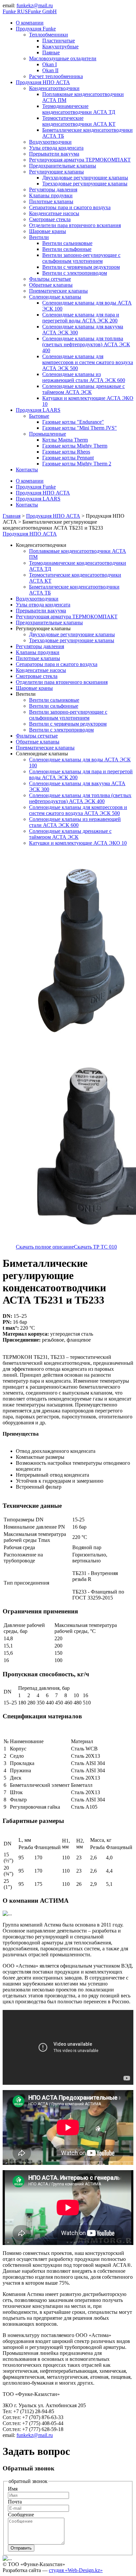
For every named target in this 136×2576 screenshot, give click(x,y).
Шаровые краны (48, 231)
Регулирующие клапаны (56, 172)
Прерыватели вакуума (54, 154)
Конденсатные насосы (54, 213)
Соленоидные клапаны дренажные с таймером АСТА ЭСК (84, 389)
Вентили (39, 237)
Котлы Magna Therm (65, 440)
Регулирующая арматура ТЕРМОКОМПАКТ (80, 160)
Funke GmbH (42, 11)
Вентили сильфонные (67, 249)
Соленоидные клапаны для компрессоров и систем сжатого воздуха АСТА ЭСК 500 (88, 362)
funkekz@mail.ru (35, 5)
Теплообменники (49, 35)
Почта (15, 2502)
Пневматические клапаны (58, 291)
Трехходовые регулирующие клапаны (85, 184)
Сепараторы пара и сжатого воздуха (70, 207)
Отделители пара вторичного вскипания (75, 225)
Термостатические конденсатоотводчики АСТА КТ (79, 121)
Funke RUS (15, 11)
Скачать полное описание (45, 1247)
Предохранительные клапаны (63, 166)
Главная (12, 516)
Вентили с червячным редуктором (81, 267)
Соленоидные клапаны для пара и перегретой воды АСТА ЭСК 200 (81, 318)
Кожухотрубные (60, 47)
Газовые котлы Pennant (68, 458)
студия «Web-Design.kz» (76, 2570)
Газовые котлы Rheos (66, 452)
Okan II (50, 70)
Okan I (50, 64)
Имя (13, 2489)
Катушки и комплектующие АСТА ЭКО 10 (78, 843)
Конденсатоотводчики (54, 88)
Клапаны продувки (51, 195)
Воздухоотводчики (50, 142)
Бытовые (39, 416)
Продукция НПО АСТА (43, 82)
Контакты (27, 470)
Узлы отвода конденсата (56, 148)
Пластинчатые (59, 41)
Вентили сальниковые (67, 243)
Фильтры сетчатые (50, 279)
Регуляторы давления (53, 190)
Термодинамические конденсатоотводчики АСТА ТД (79, 109)
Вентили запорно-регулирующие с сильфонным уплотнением (81, 258)
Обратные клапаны (51, 285)
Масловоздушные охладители (63, 58)
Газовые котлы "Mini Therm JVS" (80, 428)
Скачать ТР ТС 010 (95, 1247)
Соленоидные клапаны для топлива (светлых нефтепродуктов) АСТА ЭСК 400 (86, 344)
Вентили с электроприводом (75, 273)
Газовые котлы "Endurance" (73, 422)
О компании (30, 23)
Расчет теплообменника (56, 76)
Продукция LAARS (38, 410)
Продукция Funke (36, 29)
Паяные (51, 52)
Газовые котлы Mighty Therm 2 (77, 464)
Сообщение (21, 2515)
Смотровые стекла (50, 219)
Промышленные (48, 434)
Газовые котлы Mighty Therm (75, 446)
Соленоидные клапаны (55, 297)
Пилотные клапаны (51, 201)
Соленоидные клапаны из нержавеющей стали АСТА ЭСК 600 (84, 377)
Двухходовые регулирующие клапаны (85, 178)
